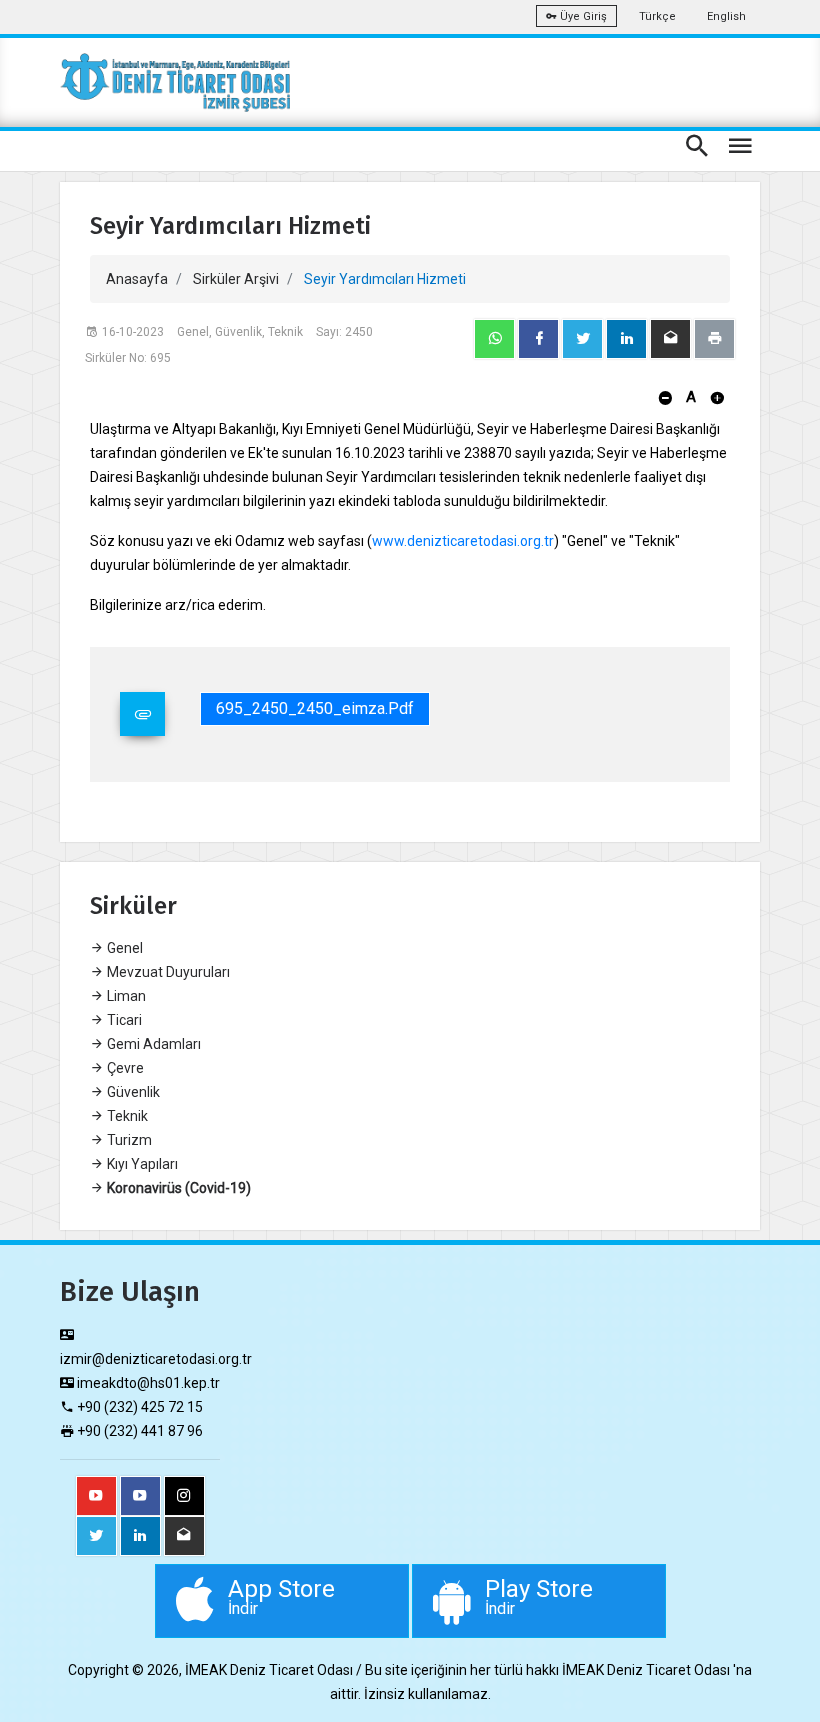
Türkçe (657, 16)
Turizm (128, 1140)
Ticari (123, 1020)
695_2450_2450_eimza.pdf (315, 708)
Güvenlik (132, 1092)
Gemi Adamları (152, 1044)
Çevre (124, 1068)
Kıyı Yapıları (141, 1164)
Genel (123, 948)
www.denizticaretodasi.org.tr (463, 541)
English (726, 16)
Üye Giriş (582, 16)
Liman (125, 996)
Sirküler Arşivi (236, 279)
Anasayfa (137, 279)
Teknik (126, 1116)
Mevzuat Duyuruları (167, 972)
